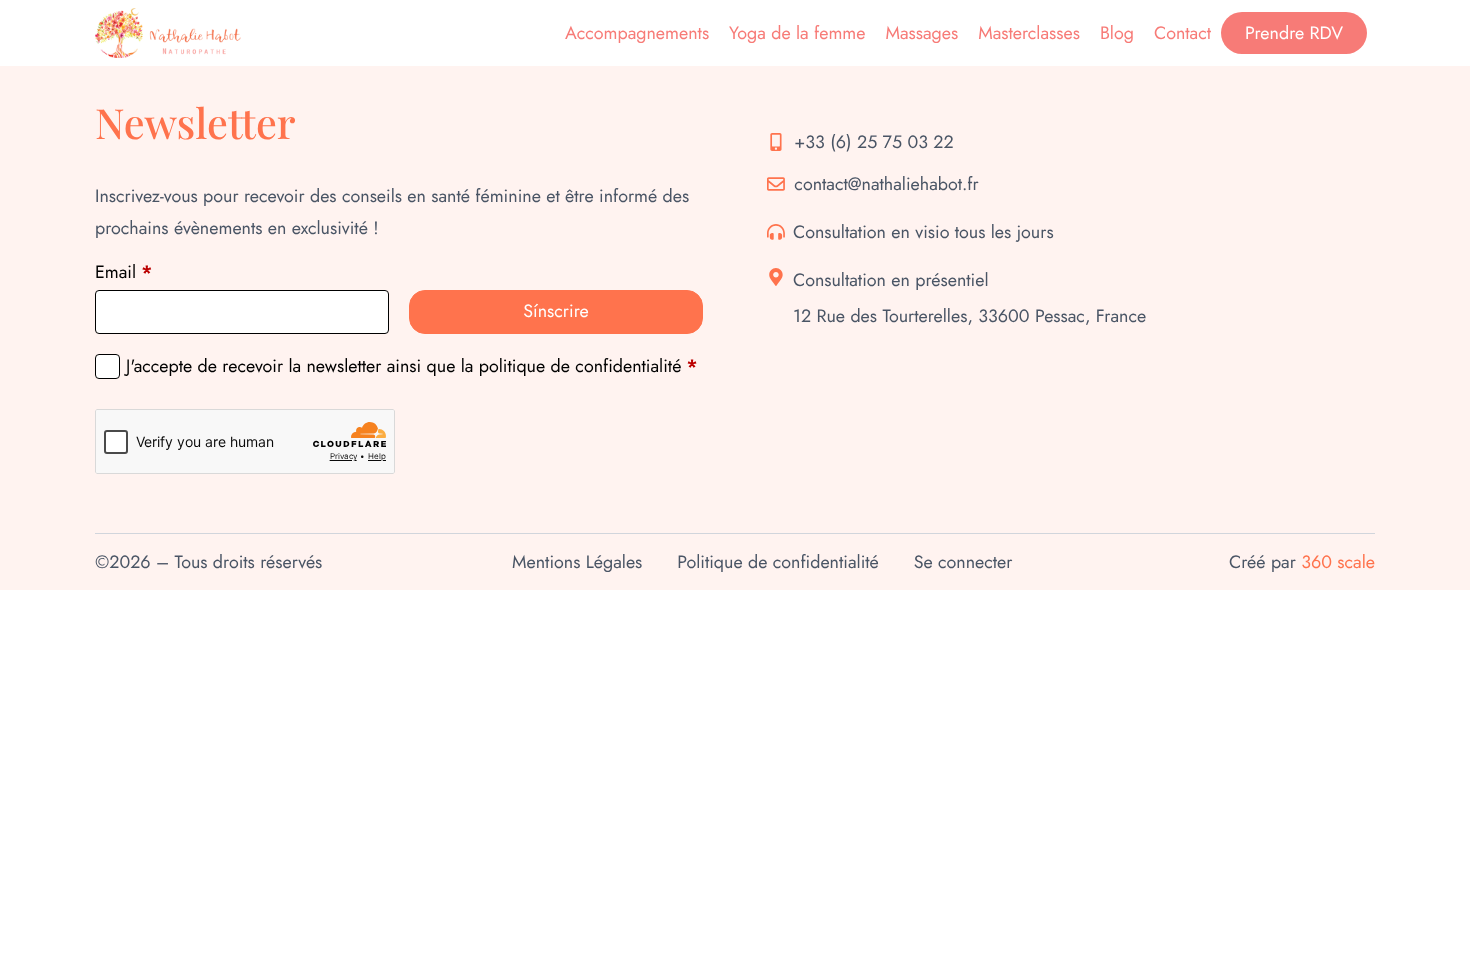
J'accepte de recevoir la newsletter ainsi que (411, 366)
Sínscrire (555, 311)
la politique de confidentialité (571, 366)
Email (123, 272)
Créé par (1302, 562)
